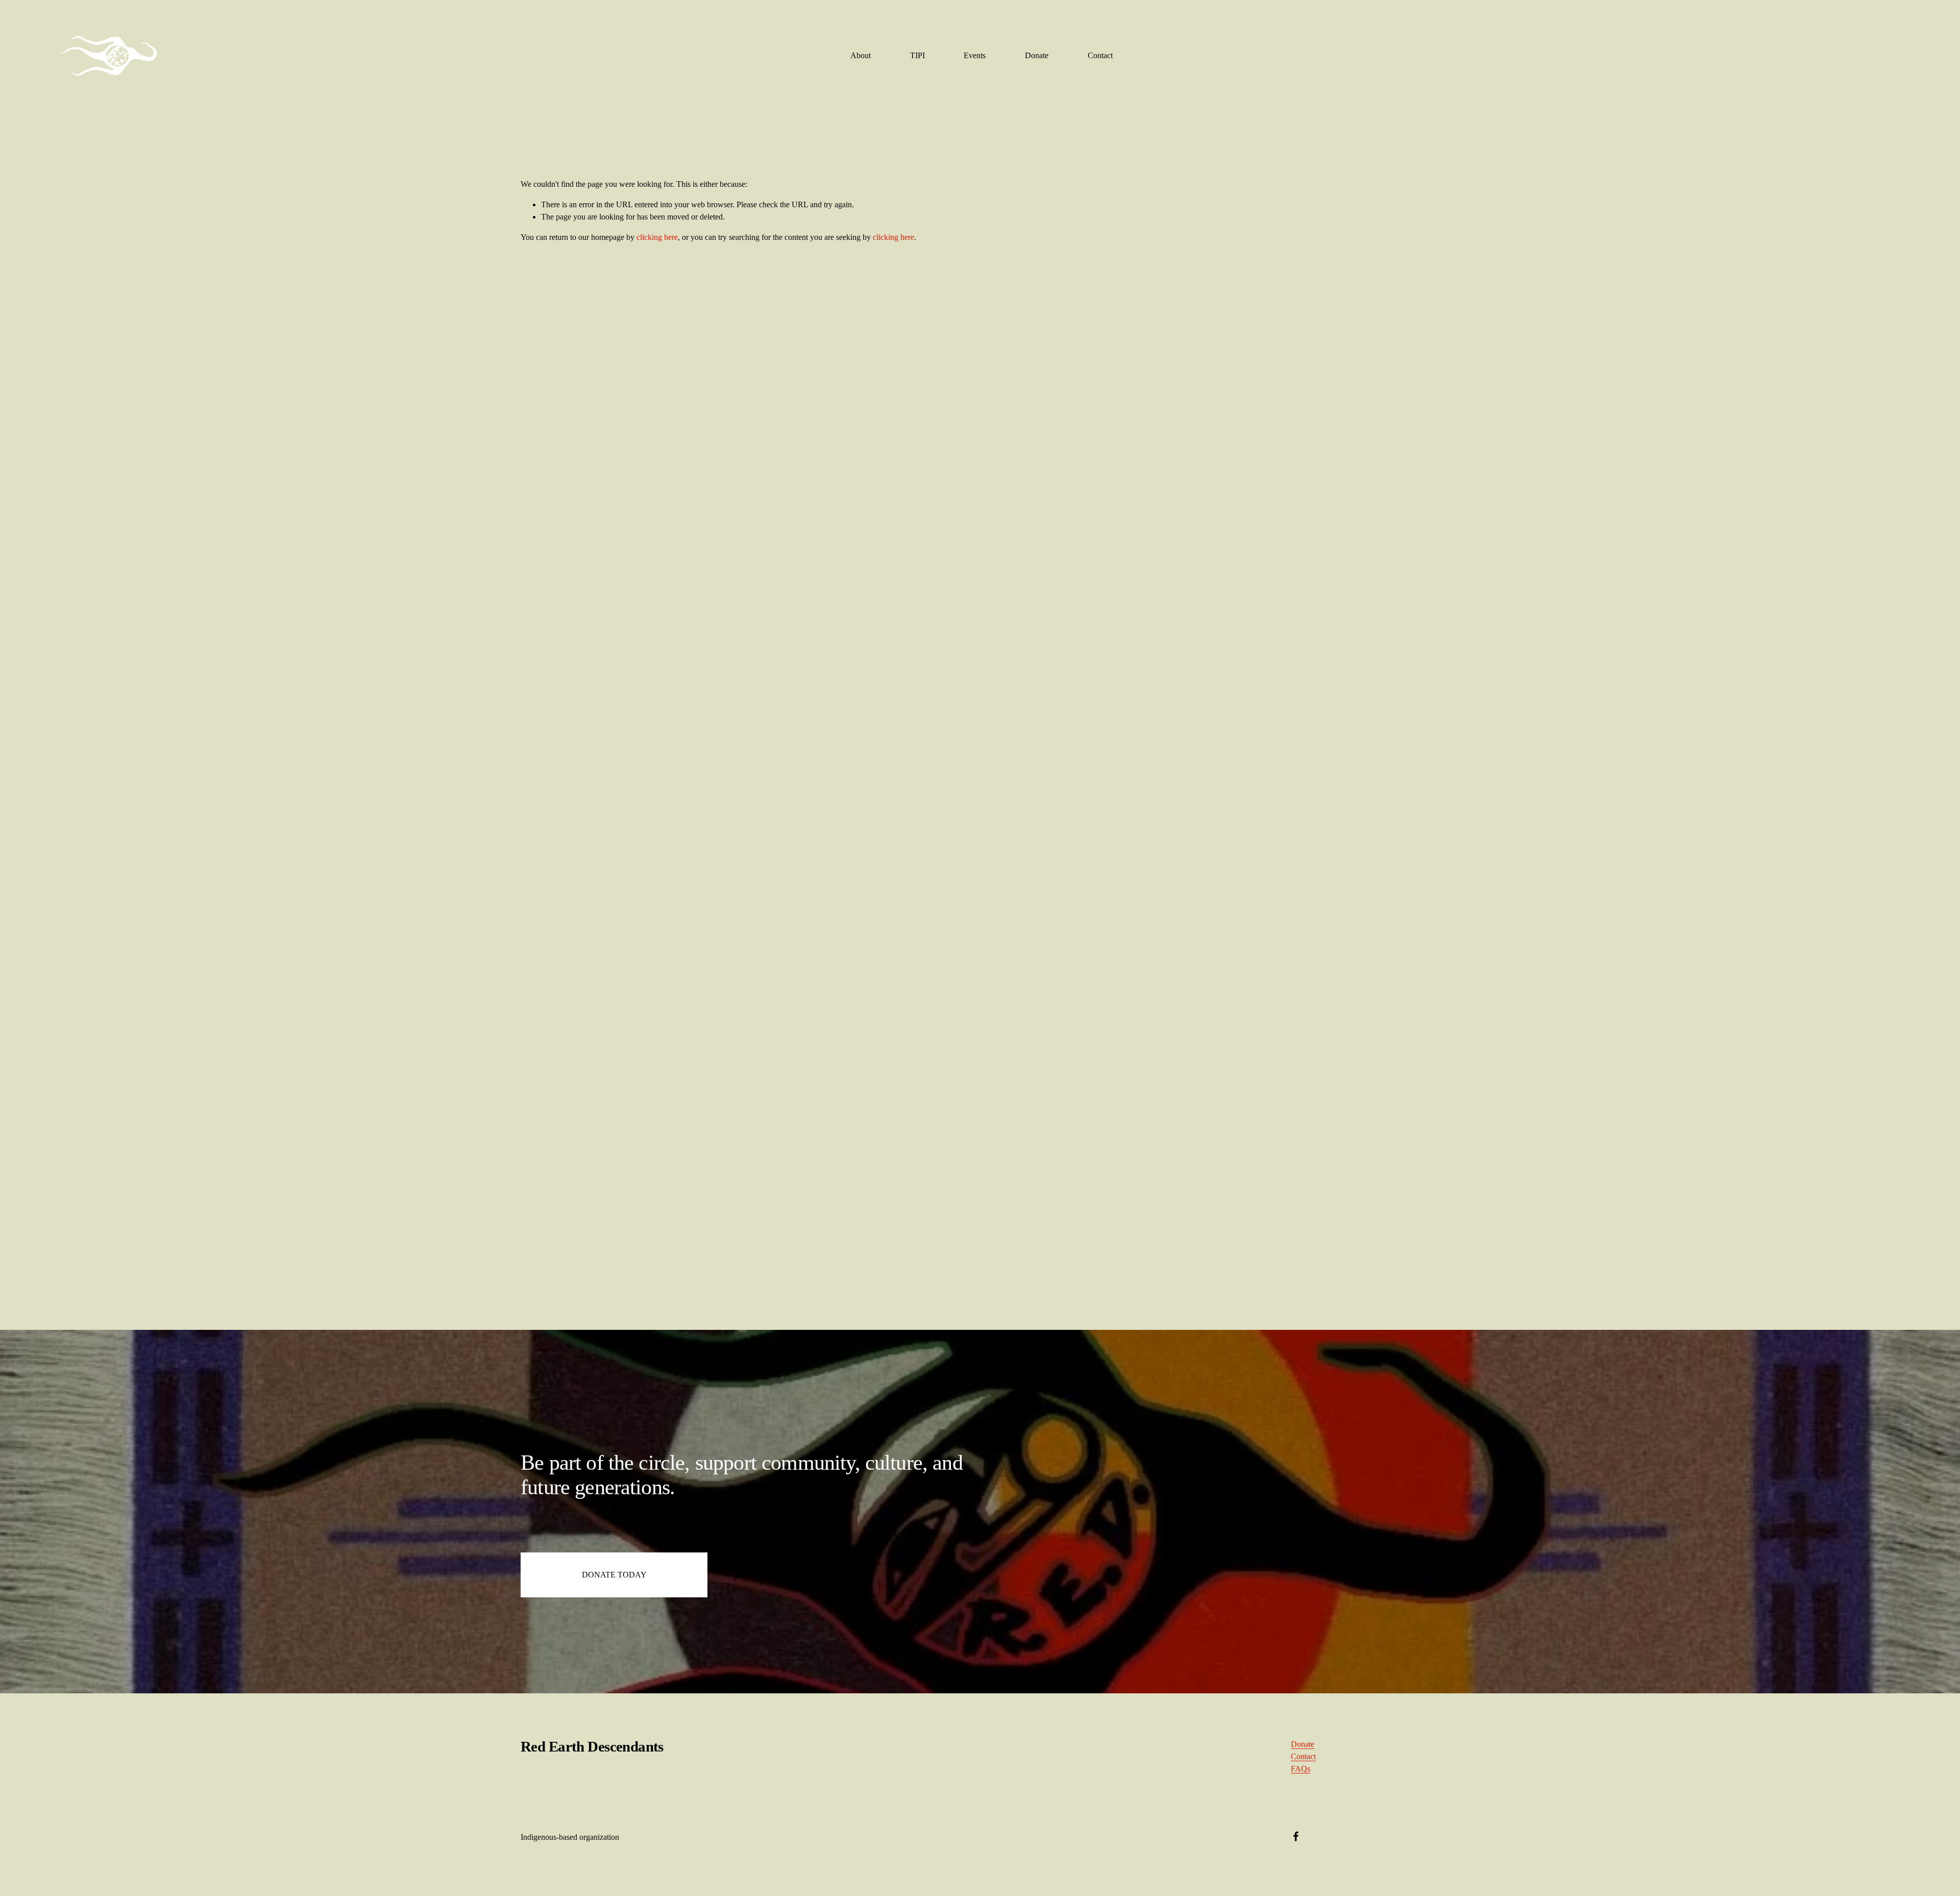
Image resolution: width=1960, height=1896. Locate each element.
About (861, 55)
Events (975, 55)
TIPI (917, 55)
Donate (1037, 55)
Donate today (614, 1575)
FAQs (1301, 1769)
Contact (1100, 55)
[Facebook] (1296, 1836)
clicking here (657, 237)
